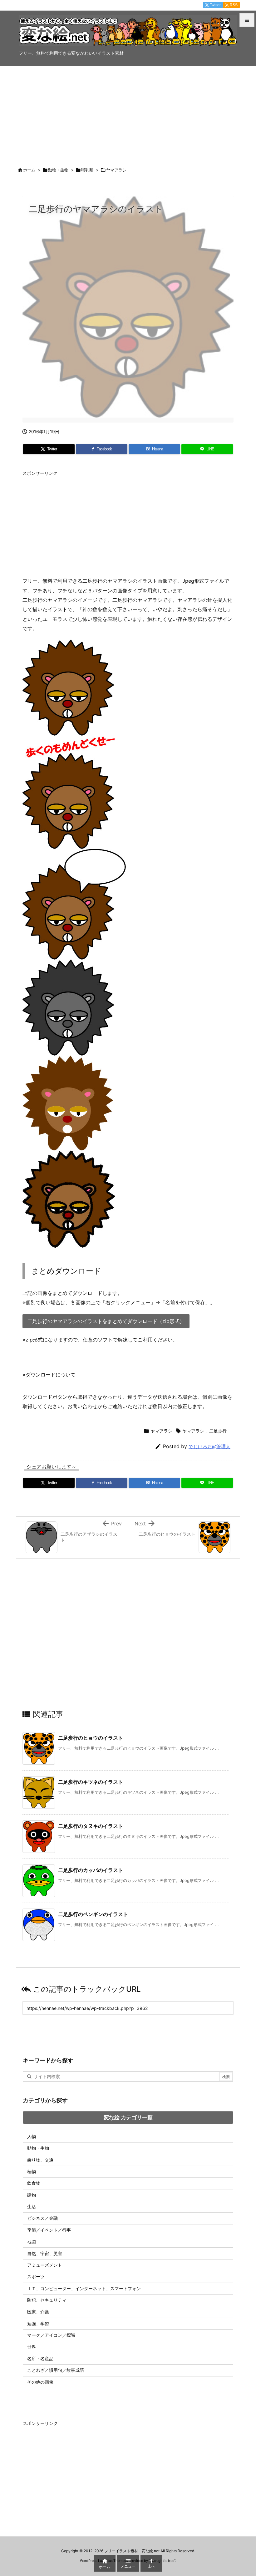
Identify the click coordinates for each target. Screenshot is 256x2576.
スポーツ (36, 2277)
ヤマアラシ (116, 170)
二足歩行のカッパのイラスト (91, 1870)
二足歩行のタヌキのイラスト (91, 1826)
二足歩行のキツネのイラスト (91, 1782)
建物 (32, 2195)
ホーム (29, 170)
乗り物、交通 (40, 2160)
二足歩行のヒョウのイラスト (91, 1738)
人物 (32, 2136)
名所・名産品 (40, 2358)
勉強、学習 (38, 2323)
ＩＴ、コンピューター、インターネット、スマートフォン (84, 2288)
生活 (32, 2206)
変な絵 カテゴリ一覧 (128, 2117)
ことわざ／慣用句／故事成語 (56, 2370)
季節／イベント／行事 (49, 2230)
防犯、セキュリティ (47, 2300)
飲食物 (34, 2183)
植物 (32, 2171)
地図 (32, 2241)
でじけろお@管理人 (209, 1446)
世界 (32, 2347)
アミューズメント (45, 2265)
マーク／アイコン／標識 (51, 2335)
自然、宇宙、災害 (45, 2253)
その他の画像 (40, 2382)
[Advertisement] (128, 113)
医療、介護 (38, 2312)
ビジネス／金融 (42, 2218)
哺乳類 (87, 170)
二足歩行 (218, 1431)
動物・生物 (58, 170)
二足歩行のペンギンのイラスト (93, 1914)
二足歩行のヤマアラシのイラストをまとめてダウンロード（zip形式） (106, 1321)
